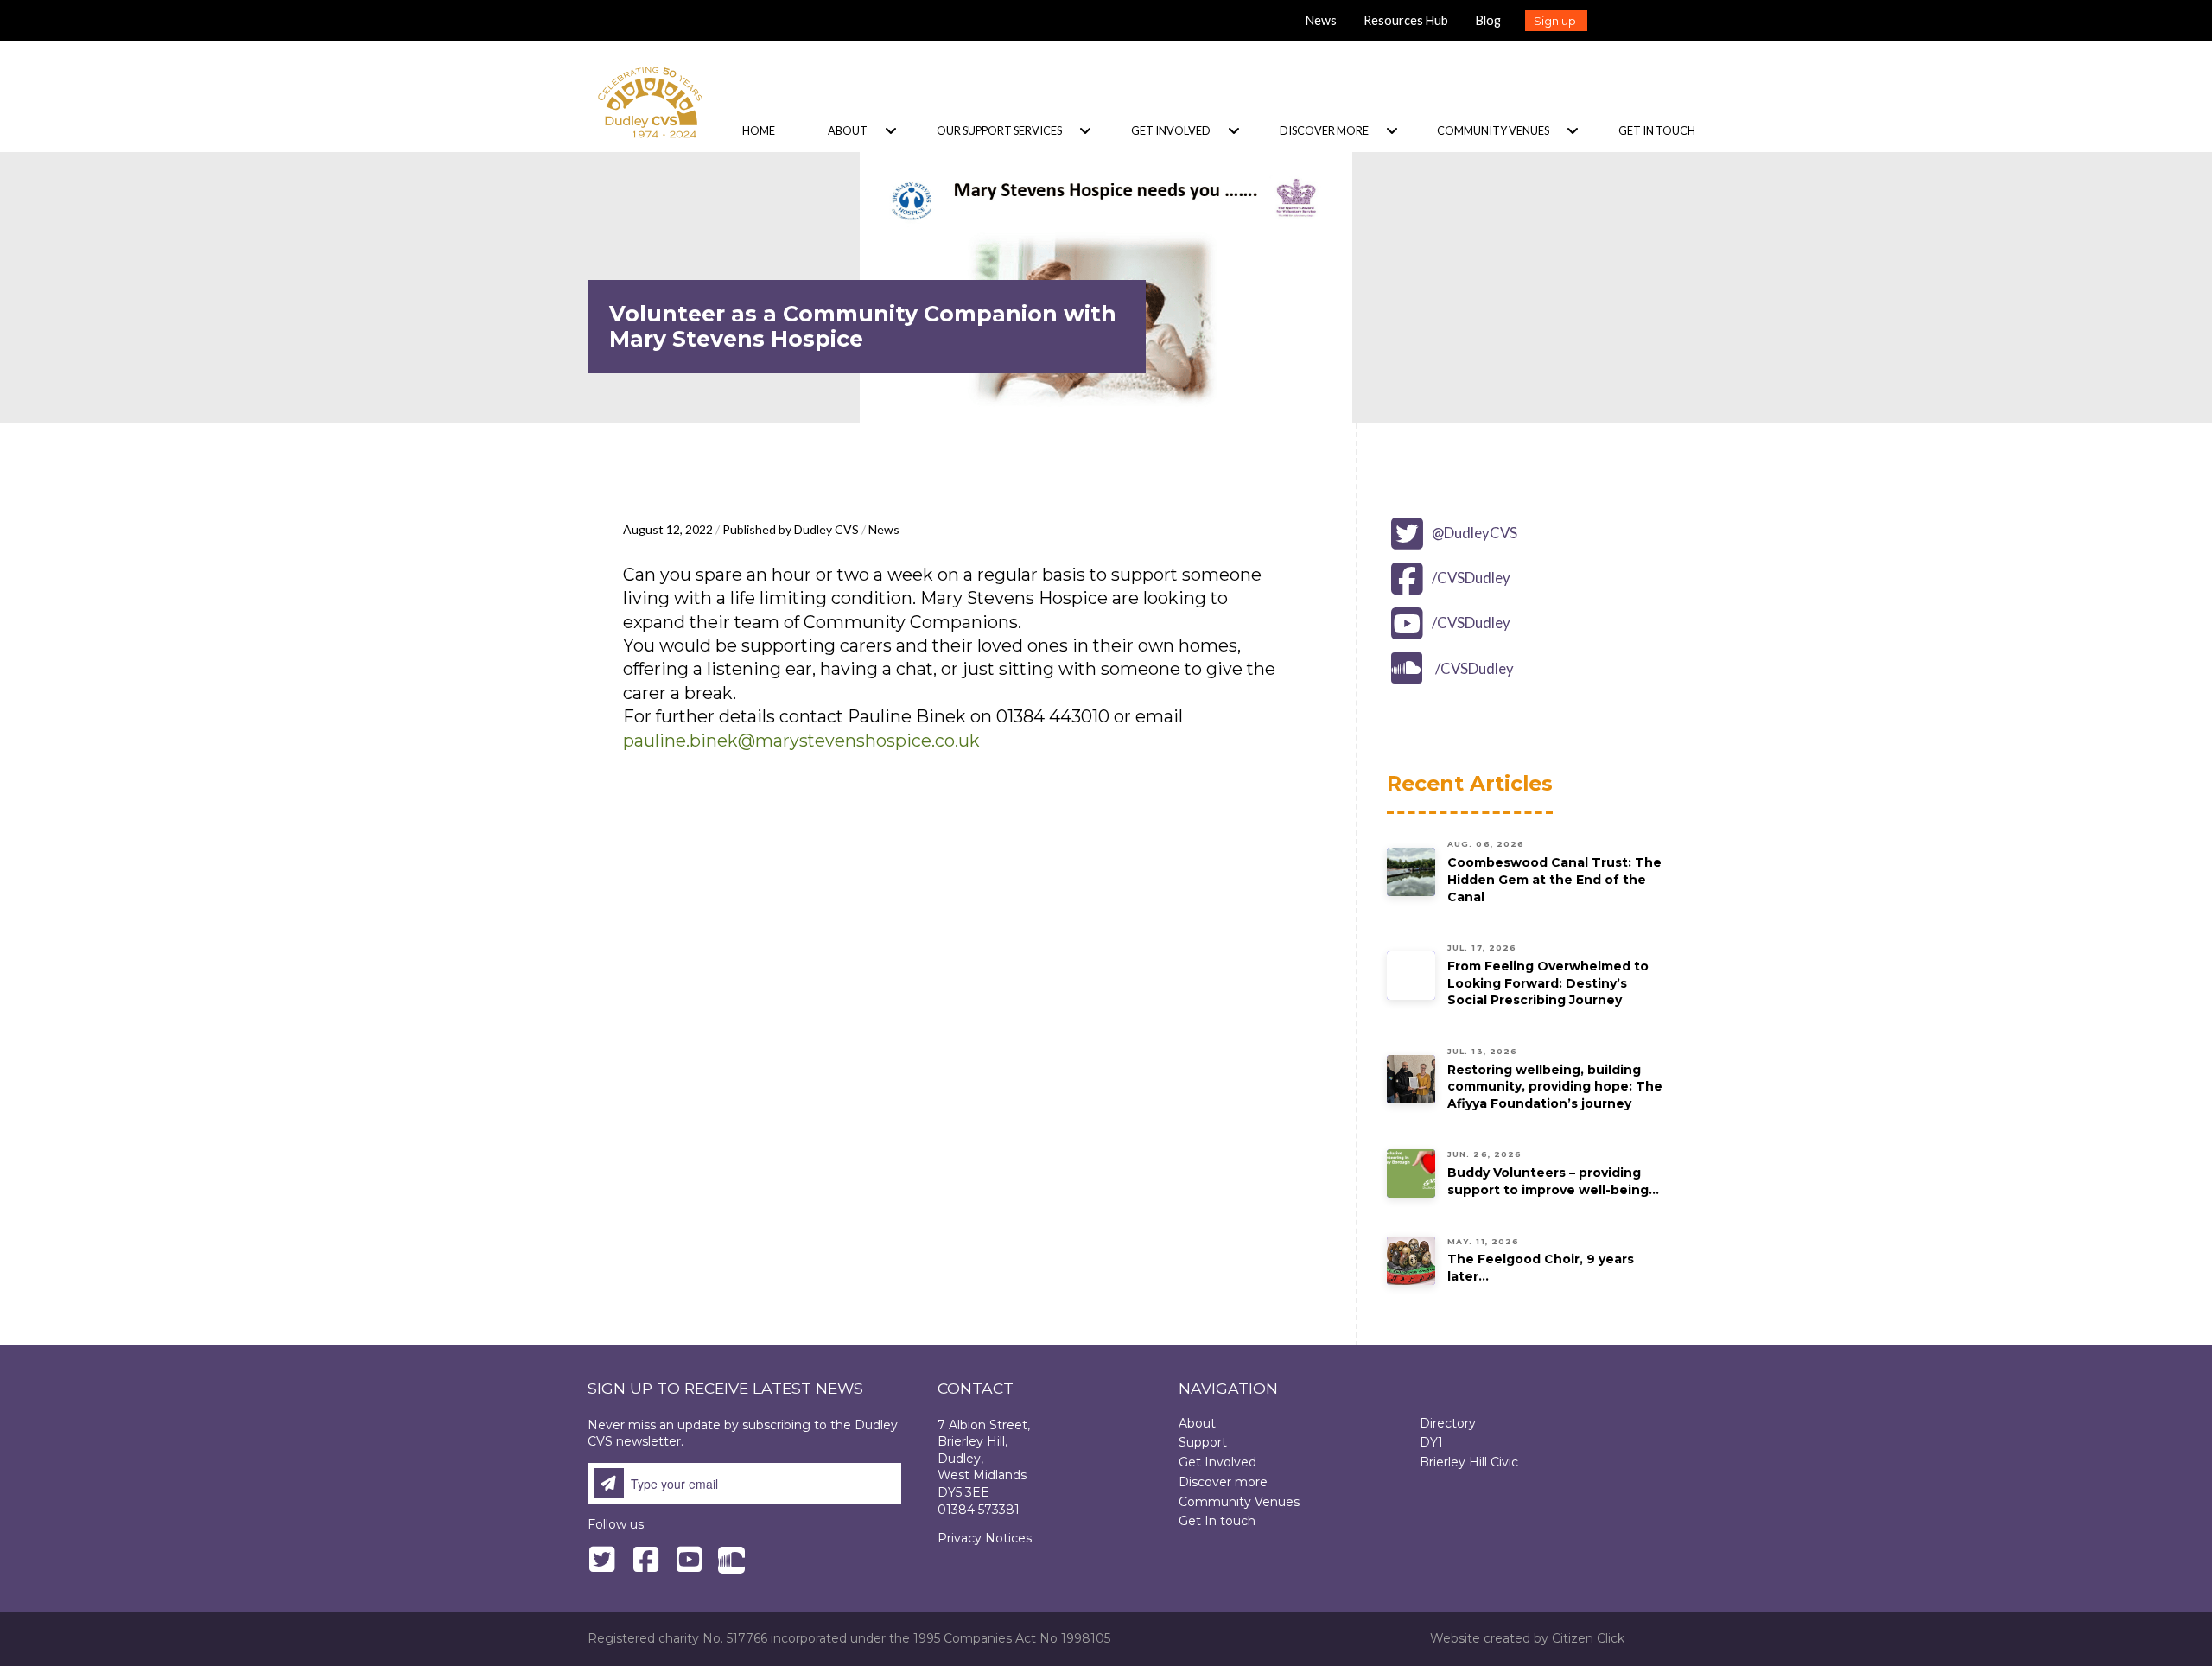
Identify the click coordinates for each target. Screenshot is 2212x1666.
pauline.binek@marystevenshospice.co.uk (801, 741)
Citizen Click (1588, 1638)
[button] (1556, 21)
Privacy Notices (985, 1538)
